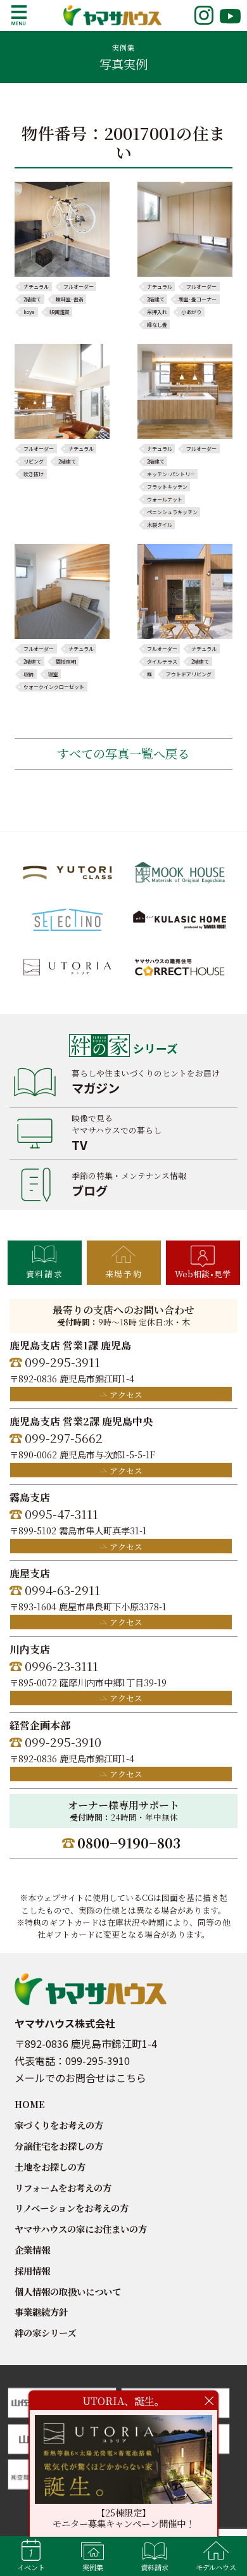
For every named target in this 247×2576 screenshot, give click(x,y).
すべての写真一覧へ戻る (123, 753)
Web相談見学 (203, 1274)
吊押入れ (157, 312)
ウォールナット (165, 500)
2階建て (32, 300)
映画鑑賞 (60, 312)
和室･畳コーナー (198, 300)
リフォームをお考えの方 (63, 2188)
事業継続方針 (41, 2312)
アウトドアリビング (189, 674)
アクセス (126, 1395)
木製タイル (160, 525)
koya (29, 312)
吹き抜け (34, 474)
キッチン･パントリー (171, 474)
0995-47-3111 (61, 1514)
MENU (19, 15)
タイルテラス (162, 662)
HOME (30, 2104)
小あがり (191, 312)
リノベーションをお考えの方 (72, 2208)
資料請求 (44, 1274)
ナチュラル (36, 287)
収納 (28, 674)
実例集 (93, 2567)
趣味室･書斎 (70, 300)
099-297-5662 (64, 1438)
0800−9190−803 (129, 1843)
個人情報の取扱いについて (68, 2291)
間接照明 (66, 662)
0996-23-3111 (61, 1666)
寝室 (53, 674)
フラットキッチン (167, 487)
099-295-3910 (63, 1742)
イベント (31, 2567)
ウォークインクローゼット (54, 687)
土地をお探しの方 (50, 2167)
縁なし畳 (157, 325)
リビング (34, 462)
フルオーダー (79, 287)
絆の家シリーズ (45, 2333)
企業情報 (32, 2250)
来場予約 (123, 1274)
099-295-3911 (62, 1362)
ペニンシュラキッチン (172, 512)
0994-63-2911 (62, 1590)
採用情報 (32, 2270)
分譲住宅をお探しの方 (59, 2146)
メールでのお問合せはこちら (80, 2078)
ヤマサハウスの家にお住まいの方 (81, 2229)
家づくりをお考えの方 (59, 2125)
